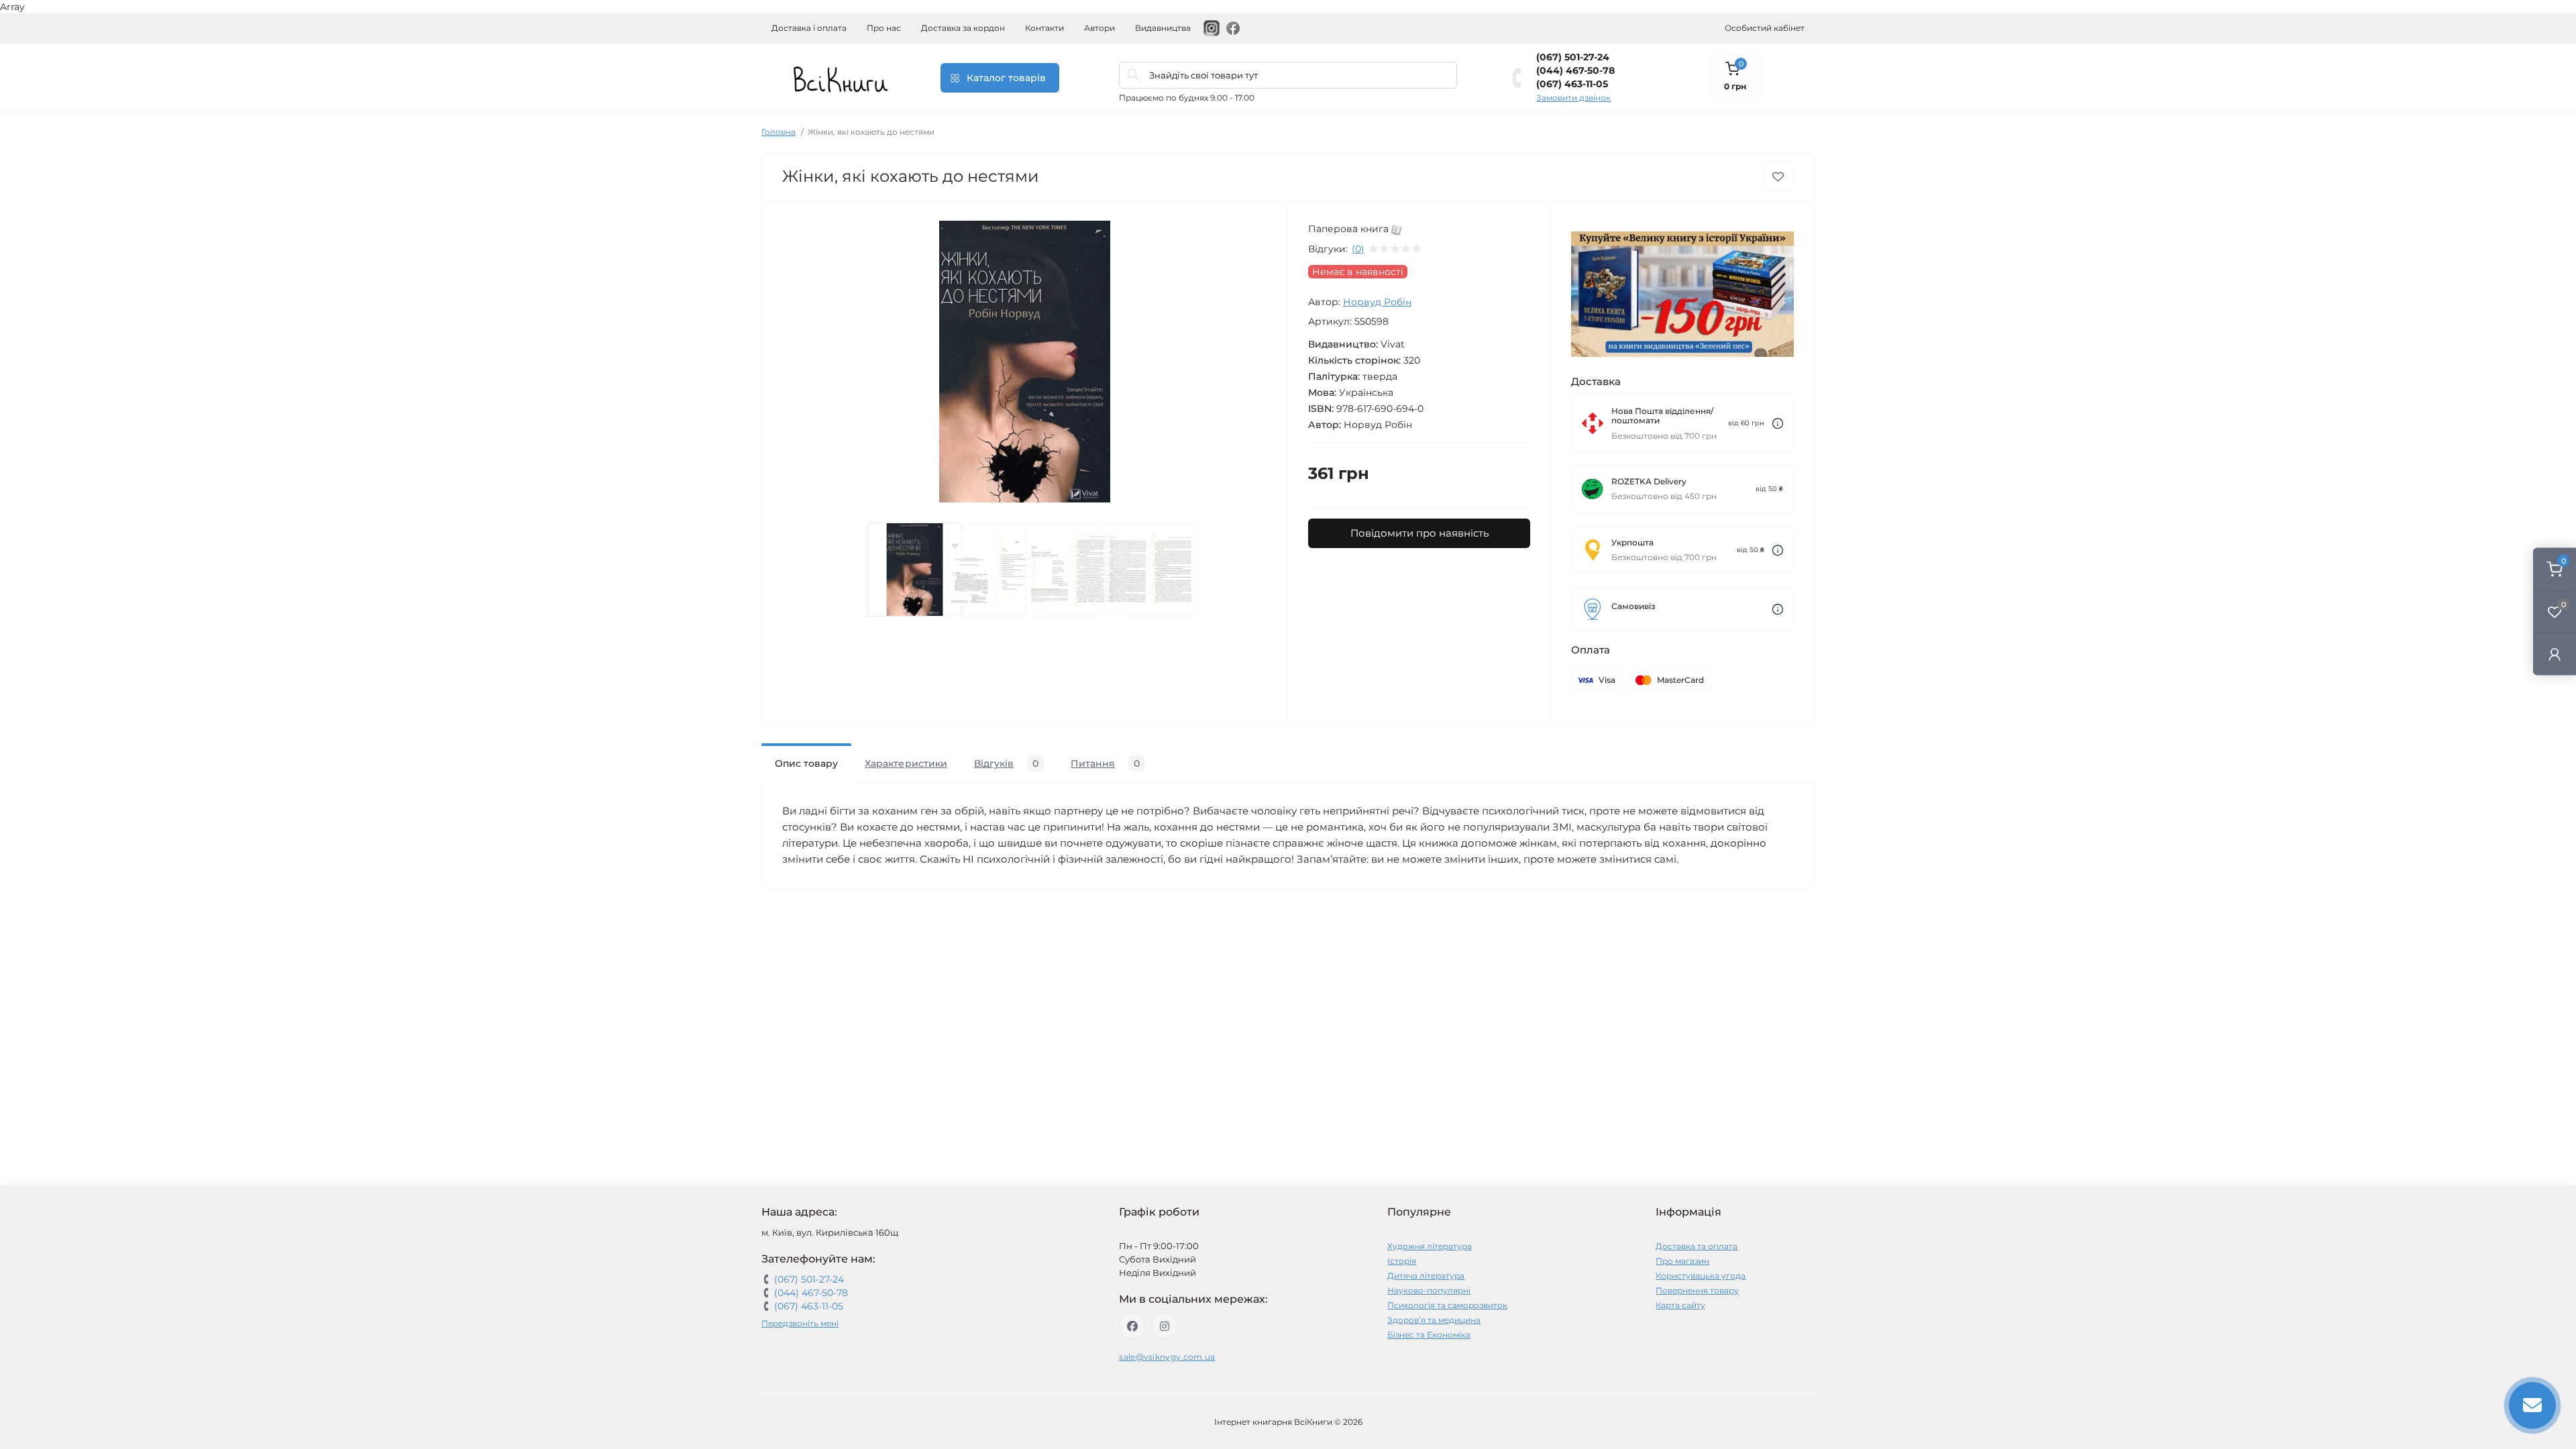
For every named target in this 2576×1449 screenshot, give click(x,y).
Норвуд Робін (1377, 302)
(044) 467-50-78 (1575, 70)
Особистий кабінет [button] (1765, 28)
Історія (1402, 1261)
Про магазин (1682, 1261)
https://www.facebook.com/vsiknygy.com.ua (1132, 1326)
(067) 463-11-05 (1572, 84)
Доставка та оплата (1697, 1246)
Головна (779, 132)
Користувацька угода (1701, 1276)
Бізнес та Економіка (1429, 1335)
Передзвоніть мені (800, 1323)
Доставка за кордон (963, 28)
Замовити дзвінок (1573, 98)
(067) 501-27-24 (1573, 57)
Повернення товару (1697, 1290)
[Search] (1134, 75)
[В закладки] (1778, 177)
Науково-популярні (1429, 1290)
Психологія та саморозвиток (1447, 1305)
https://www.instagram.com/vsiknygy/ (1165, 1326)
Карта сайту (1680, 1305)
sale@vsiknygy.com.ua (1167, 1357)
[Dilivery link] (1778, 424)
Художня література (1430, 1246)
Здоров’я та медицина (1434, 1320)
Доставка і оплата (809, 28)
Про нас (884, 28)
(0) (1358, 249)
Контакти (1044, 28)
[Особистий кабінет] (2555, 654)
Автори (1099, 28)
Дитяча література (1426, 1276)
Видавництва (1163, 28)
